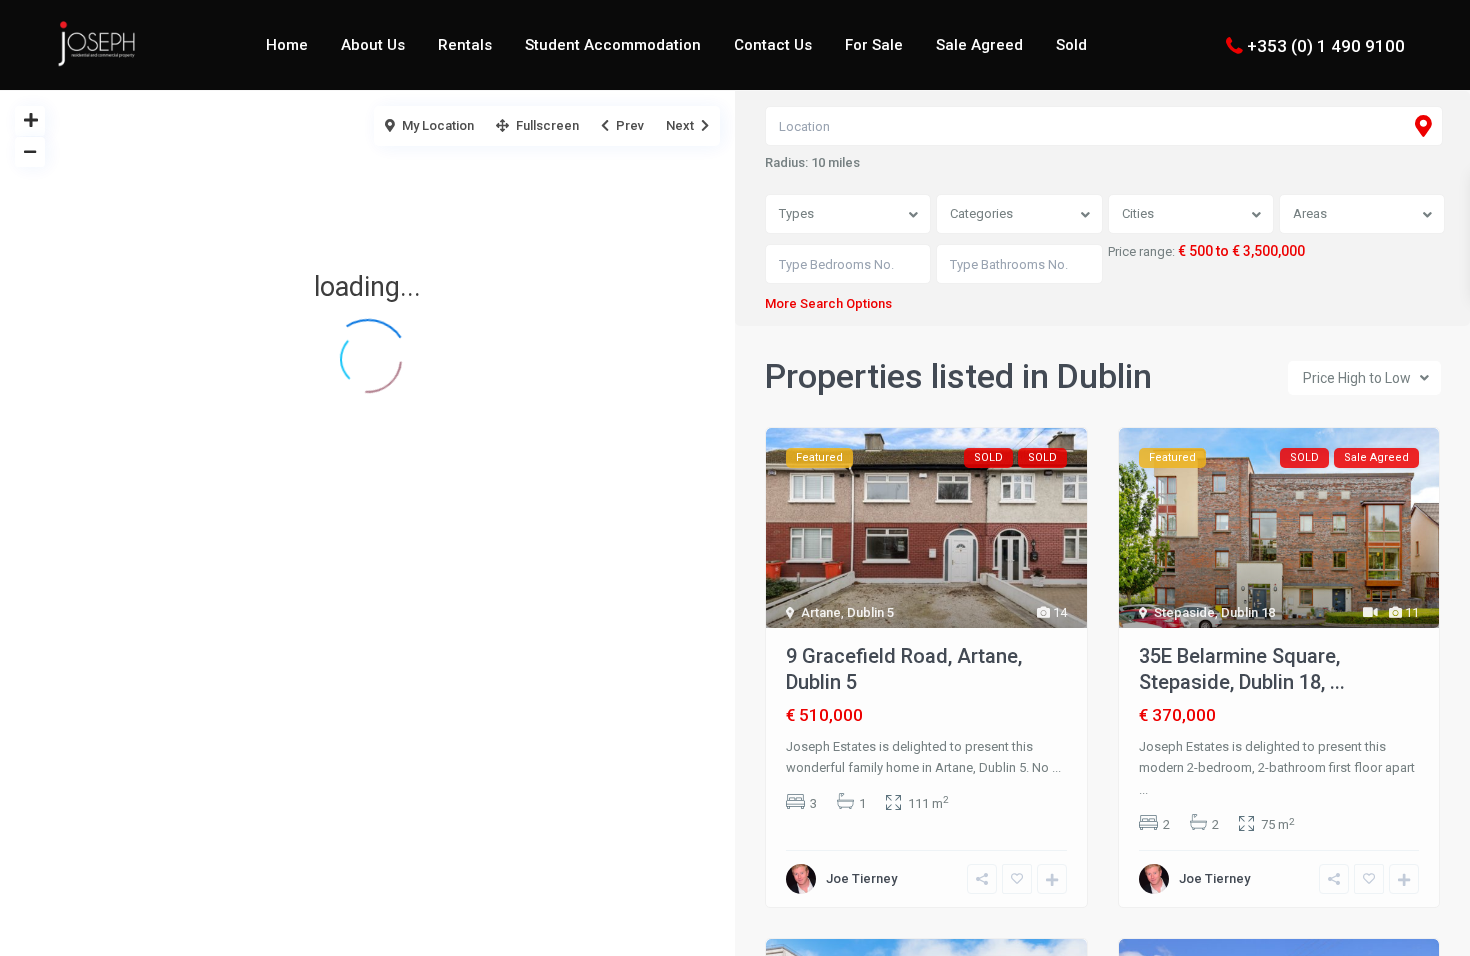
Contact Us (773, 45)
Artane (821, 612)
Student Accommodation (613, 45)
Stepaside (1184, 612)
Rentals (465, 45)
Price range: (1141, 252)
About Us (373, 45)
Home (287, 45)
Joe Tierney (861, 878)
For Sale (874, 45)
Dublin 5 (870, 612)
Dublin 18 (1248, 612)
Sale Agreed (979, 45)
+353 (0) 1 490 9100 (1326, 45)
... (1056, 767)
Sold (1071, 45)
